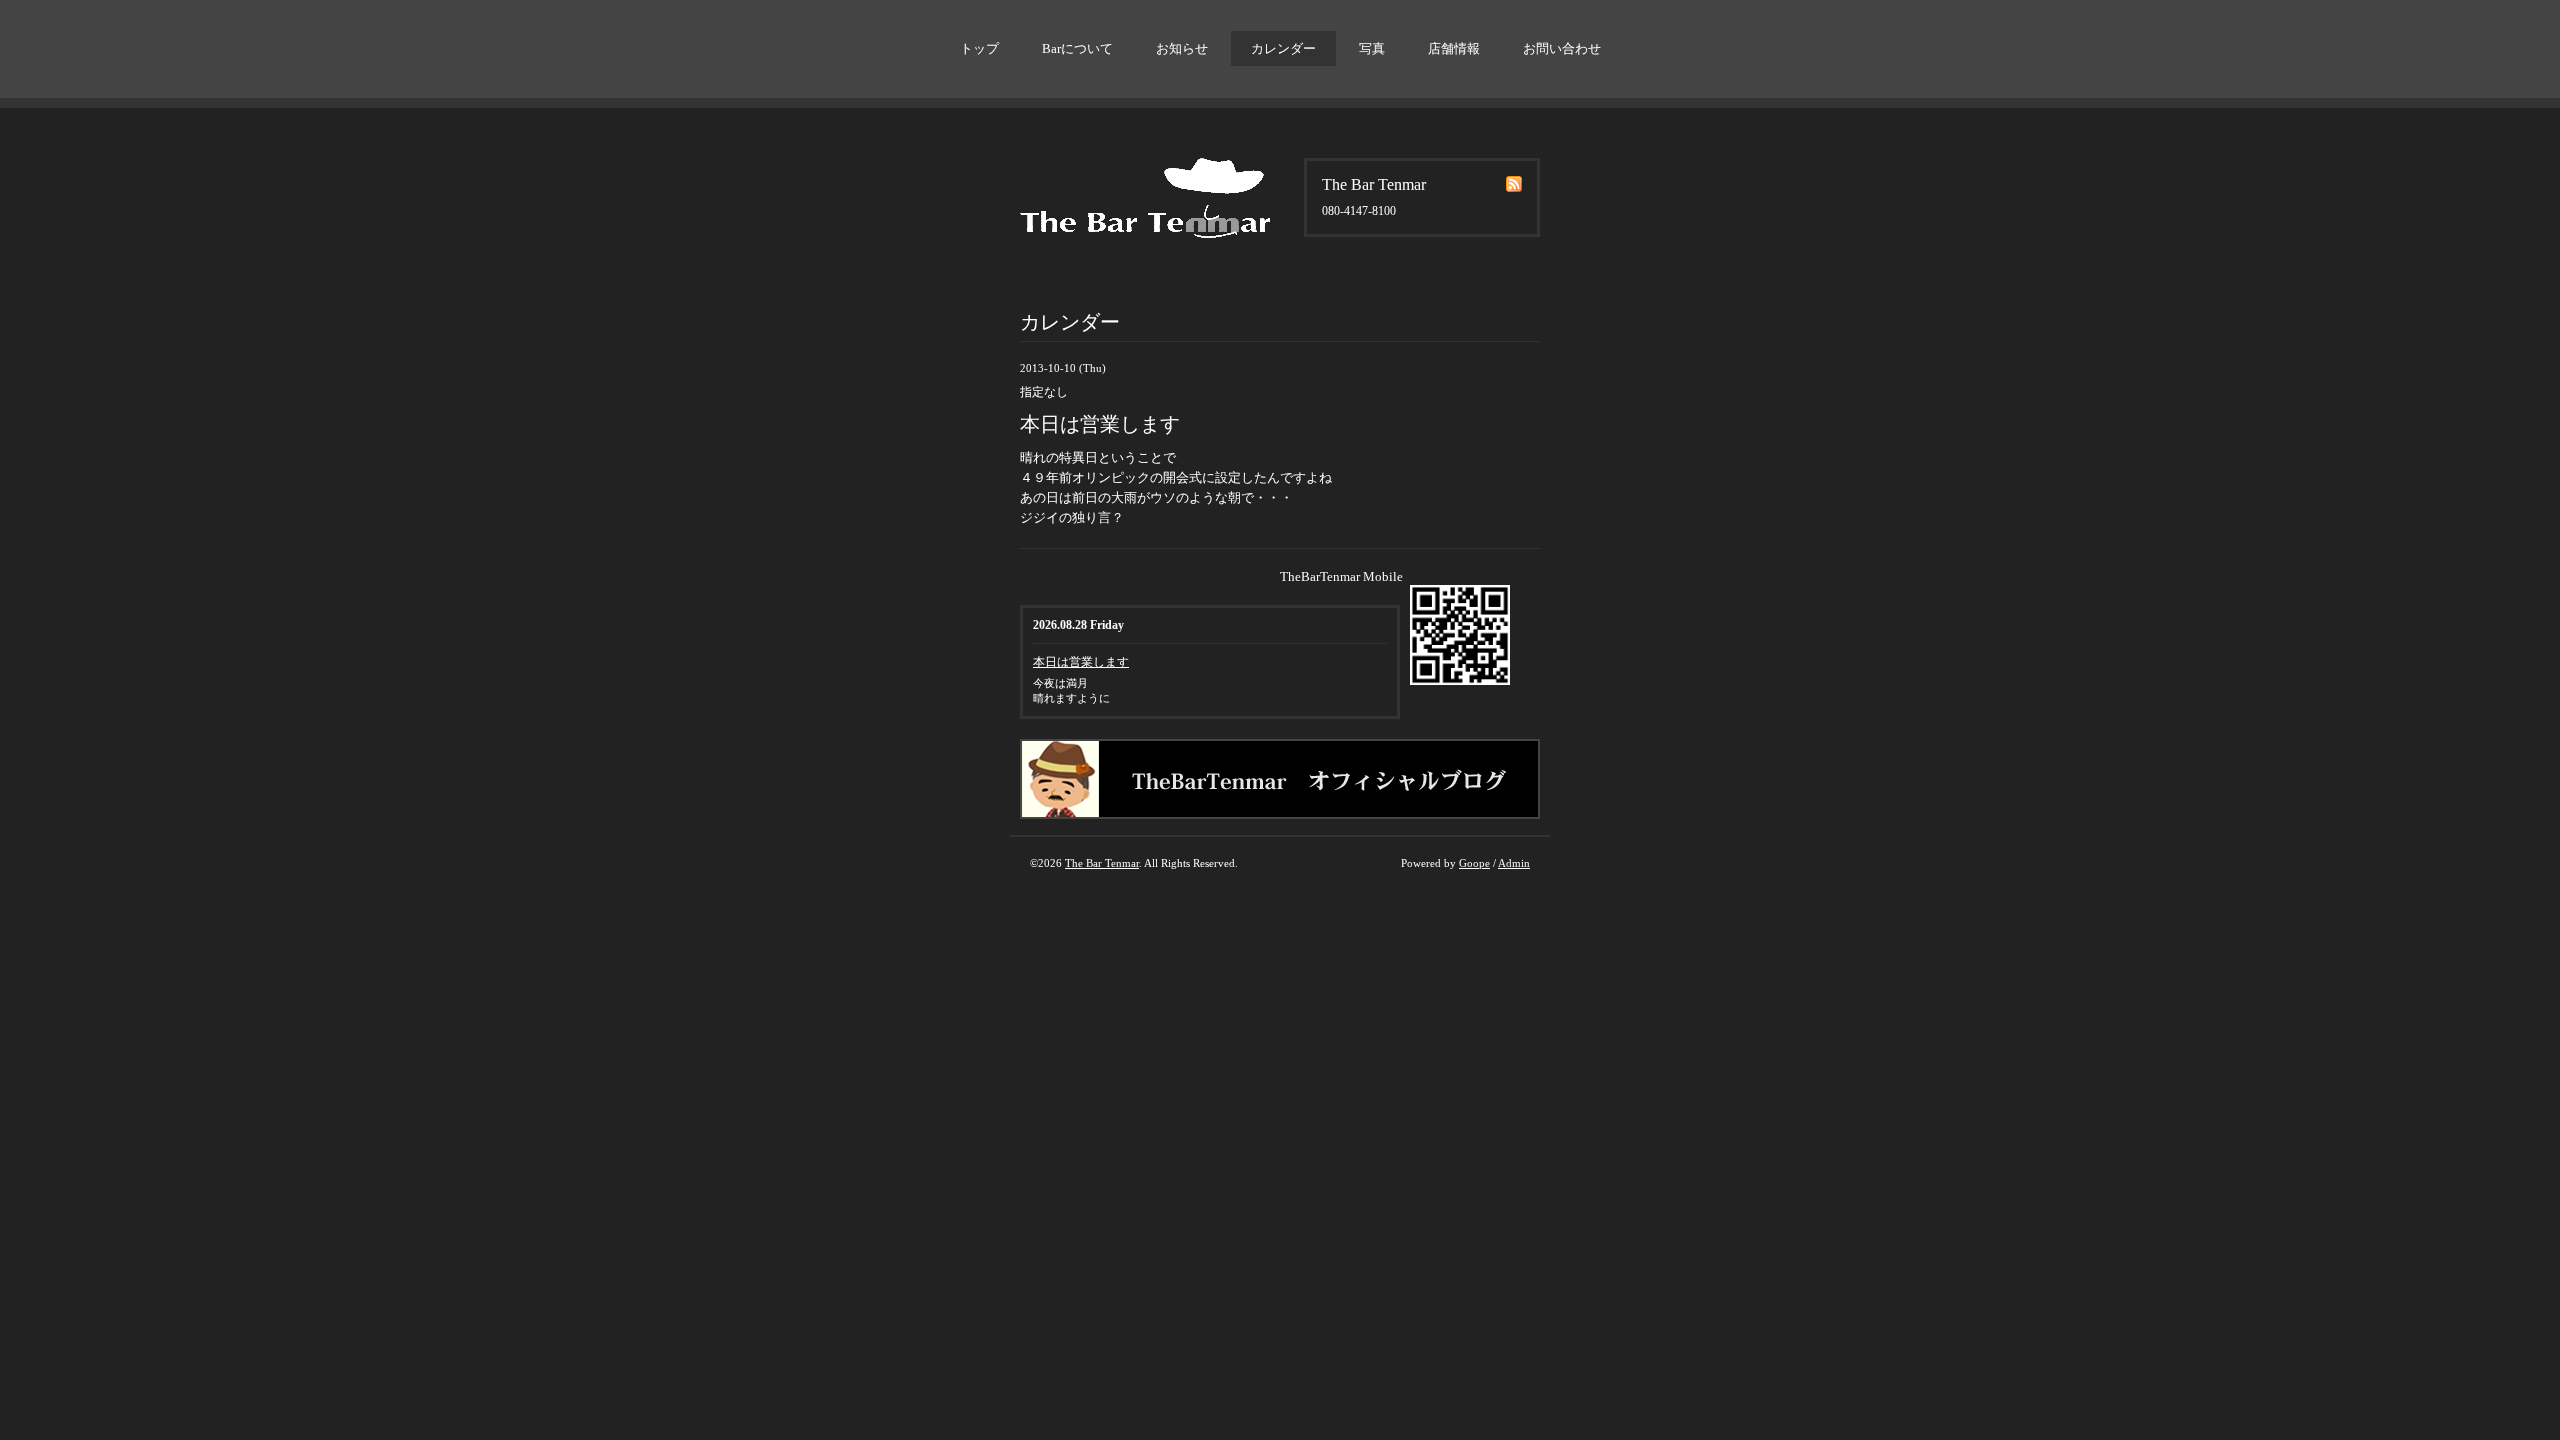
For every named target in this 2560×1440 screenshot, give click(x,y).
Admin (1514, 863)
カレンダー (1283, 48)
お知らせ (1182, 48)
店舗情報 (1454, 48)
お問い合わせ (1562, 48)
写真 (1372, 48)
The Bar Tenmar (1102, 863)
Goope (1474, 863)
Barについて (1077, 48)
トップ (979, 48)
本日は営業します (1081, 662)
